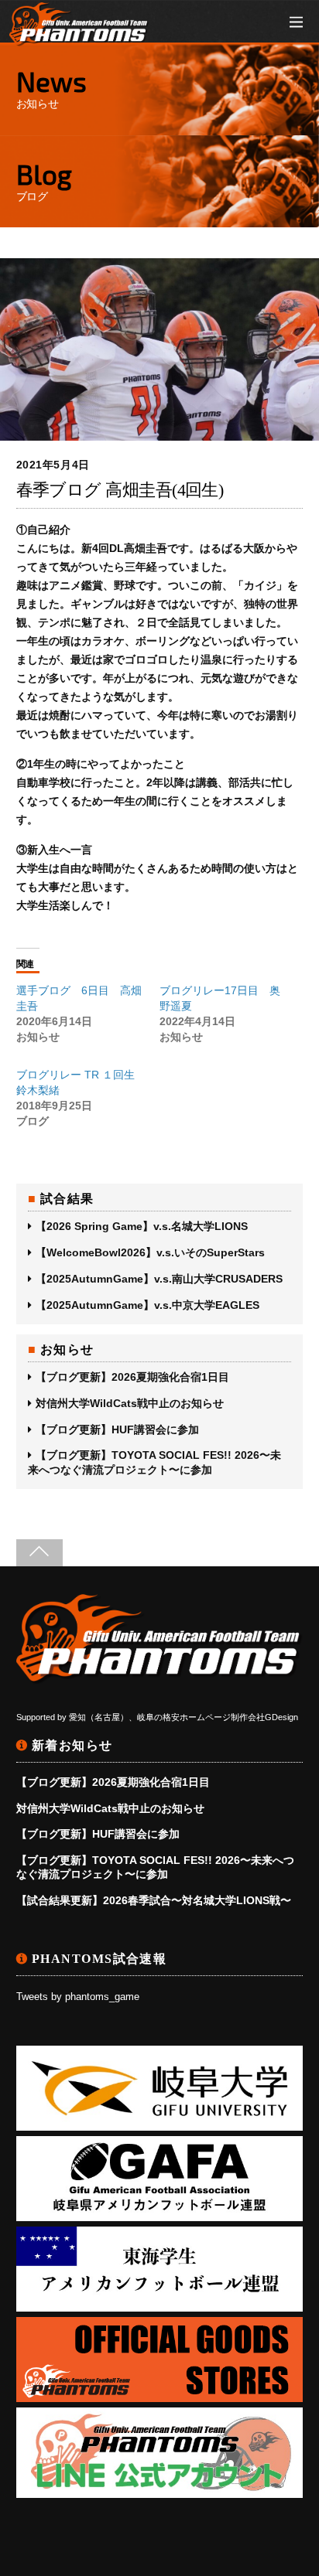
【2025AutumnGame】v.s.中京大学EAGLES (147, 1305)
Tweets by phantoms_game (78, 1997)
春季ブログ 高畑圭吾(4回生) (120, 490)
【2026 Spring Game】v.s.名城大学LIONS (142, 1226)
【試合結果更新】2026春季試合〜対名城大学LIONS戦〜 (154, 1900)
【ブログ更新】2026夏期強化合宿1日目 (132, 1377)
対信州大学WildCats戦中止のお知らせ (130, 1403)
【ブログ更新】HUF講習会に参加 (117, 1429)
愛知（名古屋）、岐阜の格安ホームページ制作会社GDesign (184, 1717)
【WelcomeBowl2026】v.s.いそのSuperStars (150, 1252)
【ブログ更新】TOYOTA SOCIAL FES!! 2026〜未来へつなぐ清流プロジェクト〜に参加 (154, 1462)
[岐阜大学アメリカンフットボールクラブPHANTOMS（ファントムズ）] (79, 38)
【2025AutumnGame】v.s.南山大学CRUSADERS (159, 1279)
